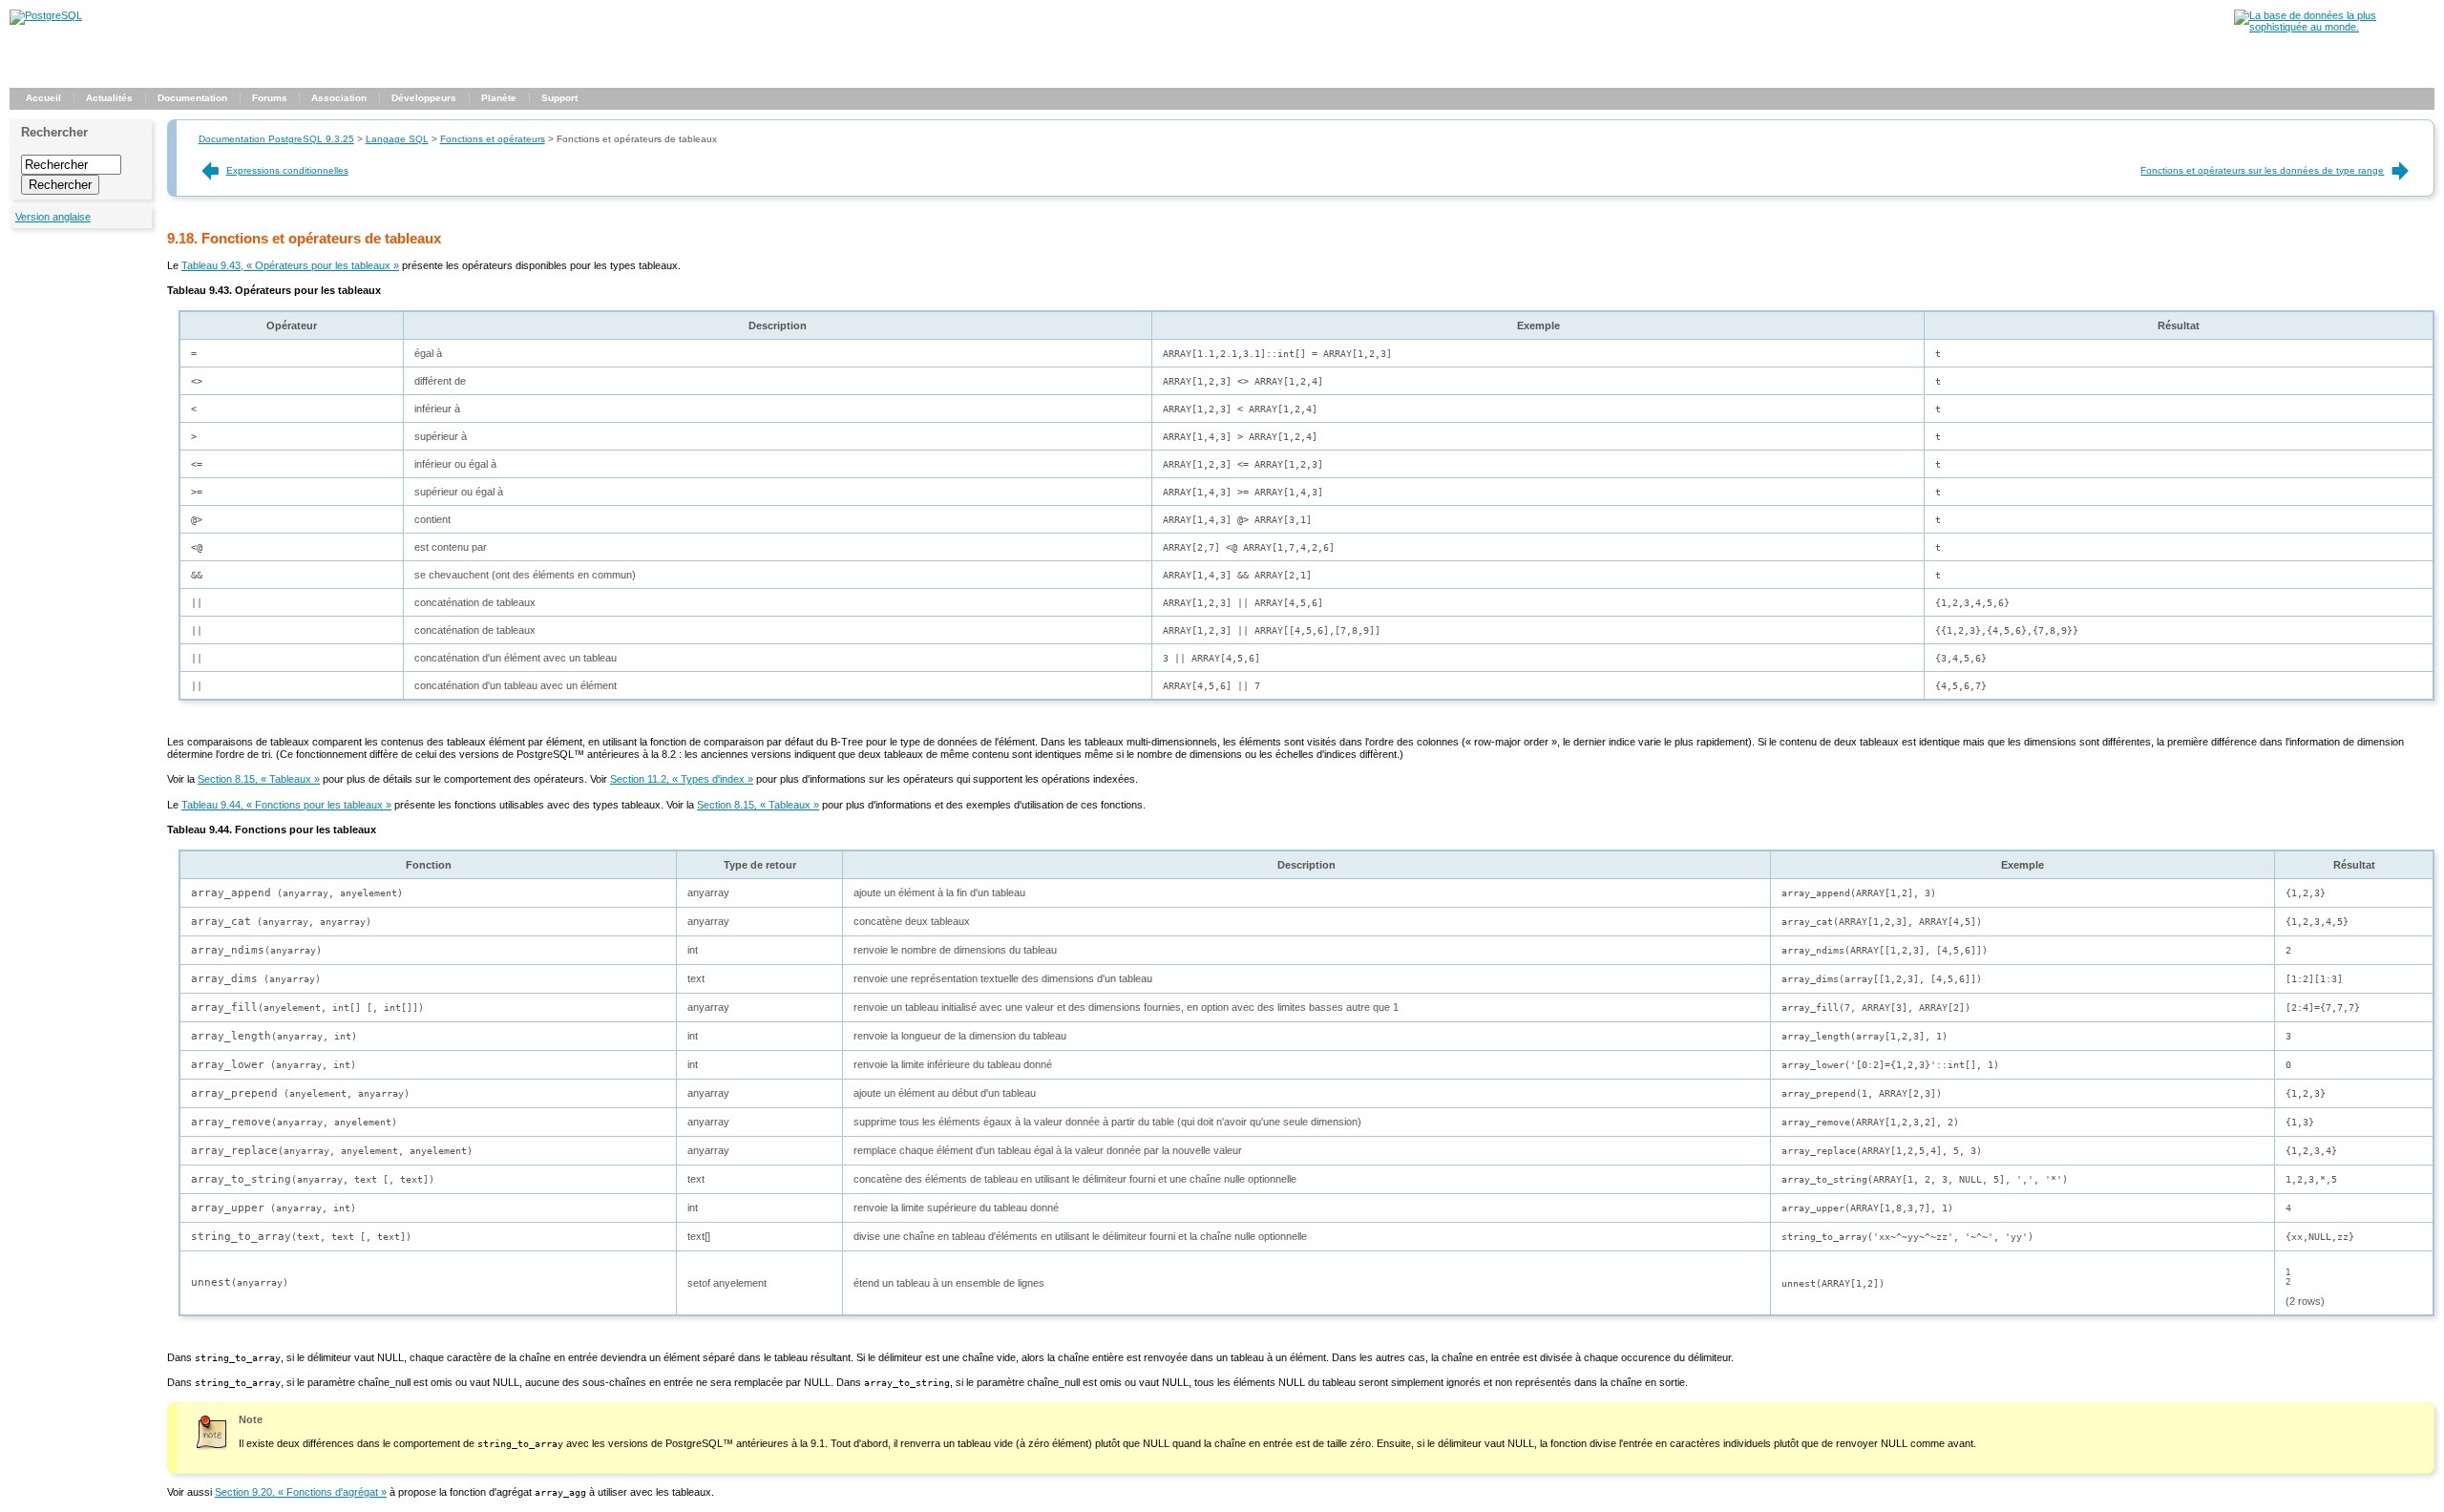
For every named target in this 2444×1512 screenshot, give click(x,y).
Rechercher (54, 132)
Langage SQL (397, 139)
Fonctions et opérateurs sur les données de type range (2262, 170)
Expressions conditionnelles (287, 170)
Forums (270, 98)
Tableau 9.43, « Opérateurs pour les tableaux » (290, 265)
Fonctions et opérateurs (493, 139)
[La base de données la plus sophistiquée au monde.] (2334, 27)
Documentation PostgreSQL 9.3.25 (276, 139)
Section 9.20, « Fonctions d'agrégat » (301, 1492)
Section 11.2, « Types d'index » (682, 779)
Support (559, 98)
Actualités (109, 98)
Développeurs (424, 98)
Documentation (192, 98)
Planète (499, 98)
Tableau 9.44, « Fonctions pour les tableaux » (286, 805)
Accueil (43, 98)
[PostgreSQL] (46, 15)
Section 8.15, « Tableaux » (259, 779)
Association (339, 98)
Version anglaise (53, 217)
